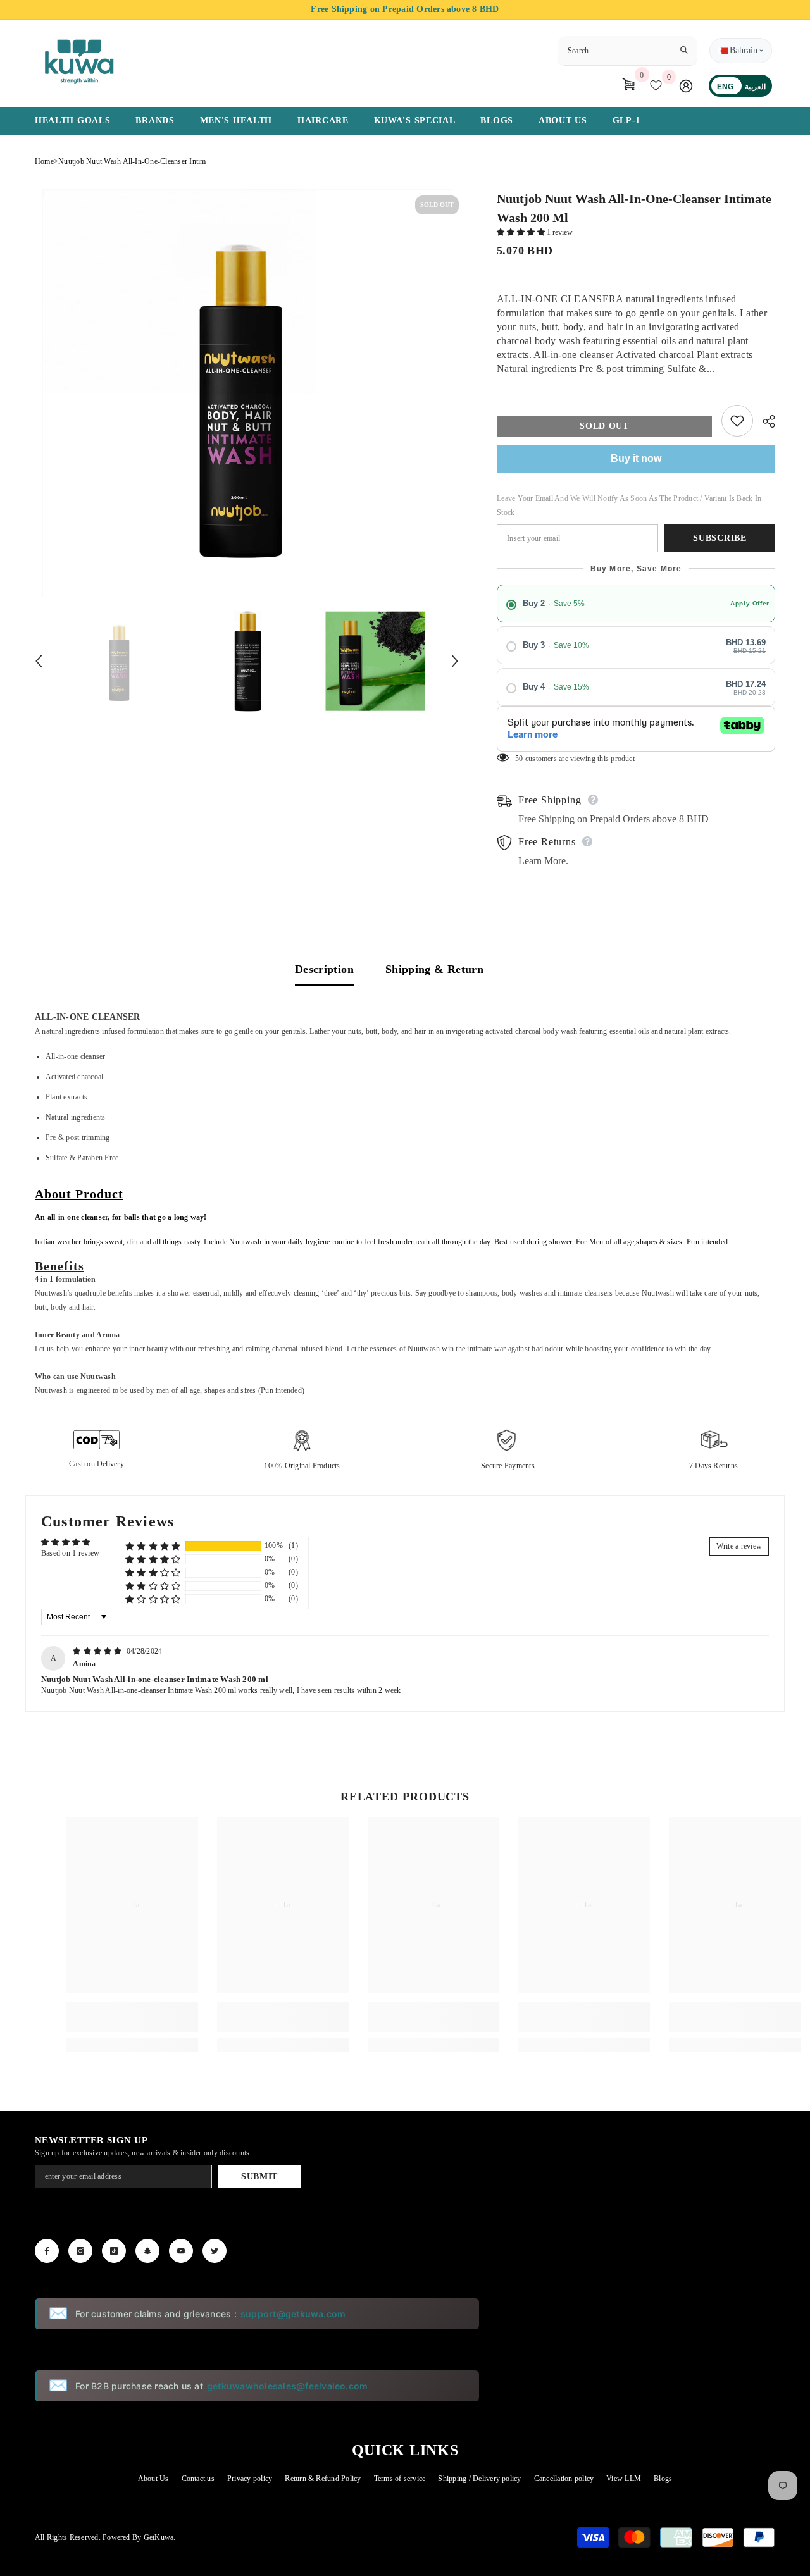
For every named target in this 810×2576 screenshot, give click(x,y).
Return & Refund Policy (323, 2479)
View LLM (624, 2479)
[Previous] (39, 661)
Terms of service (400, 2479)
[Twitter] (215, 2251)
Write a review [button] (739, 1546)
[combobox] (617, 51)
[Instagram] (80, 2251)
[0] (658, 85)
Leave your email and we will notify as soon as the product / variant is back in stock (629, 505)
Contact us (198, 2479)
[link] (132, 2017)
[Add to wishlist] (737, 421)
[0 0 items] (624, 85)
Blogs (663, 2479)
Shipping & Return (434, 969)
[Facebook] (47, 2251)
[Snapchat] (147, 2251)
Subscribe (720, 538)
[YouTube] (181, 2251)
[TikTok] (114, 2251)
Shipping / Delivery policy (479, 2479)
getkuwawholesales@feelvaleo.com (287, 2386)
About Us (153, 2479)
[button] (522, 232)
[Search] (627, 51)
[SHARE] (764, 421)
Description (324, 969)
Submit (259, 2177)
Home (44, 161)
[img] (98, 1651)
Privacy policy (250, 2479)
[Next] (455, 661)
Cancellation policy (564, 2479)
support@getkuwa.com (293, 2314)
